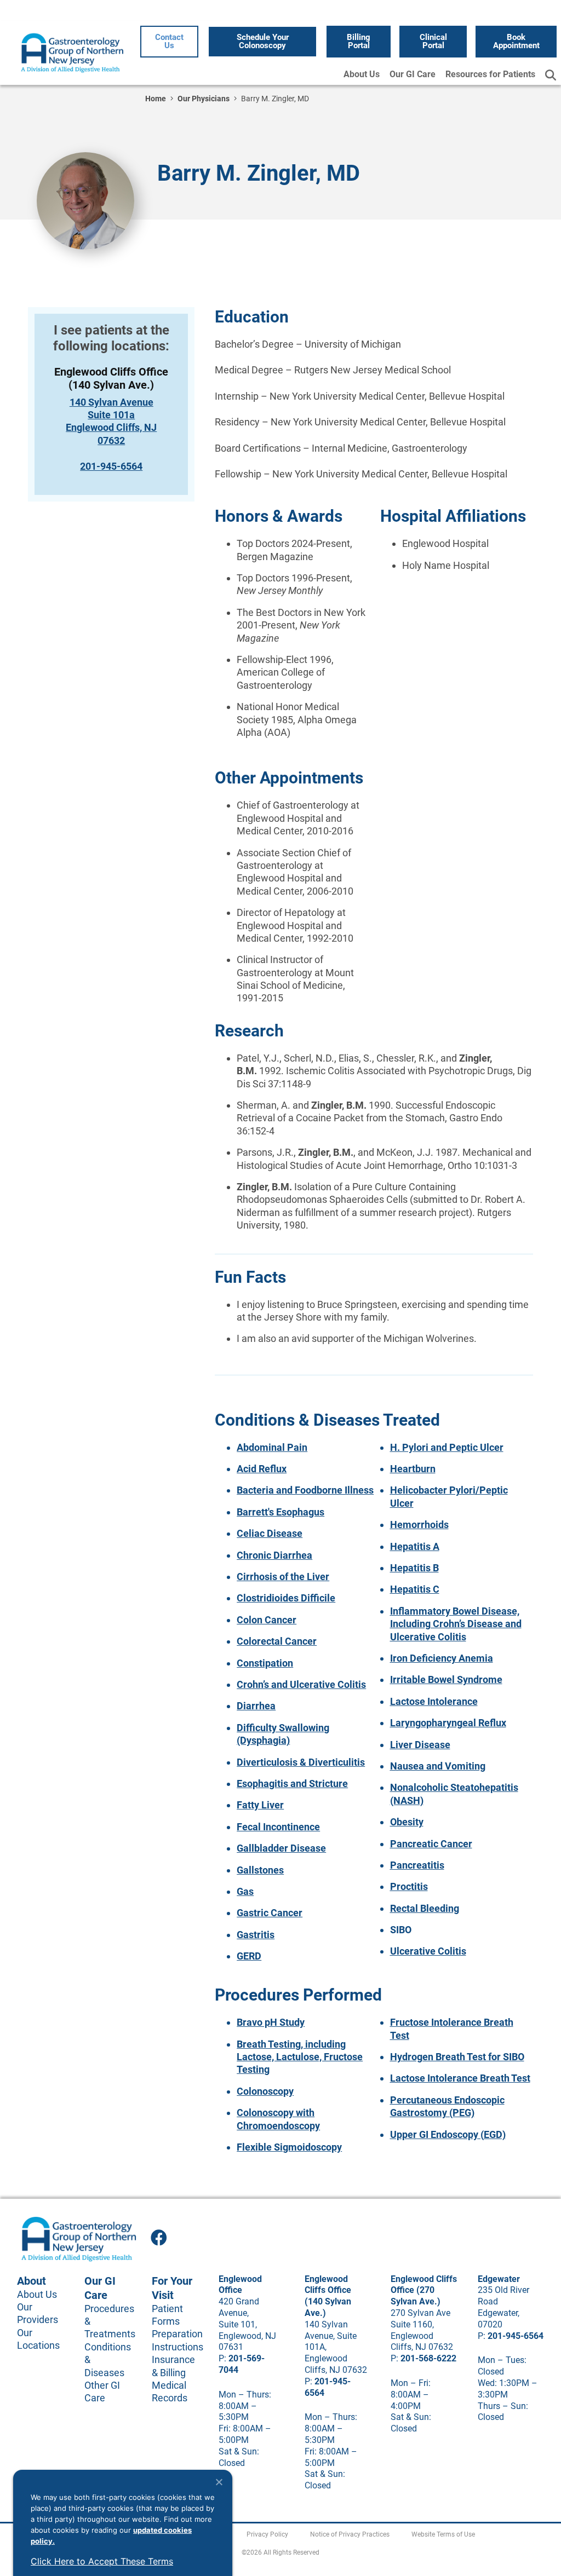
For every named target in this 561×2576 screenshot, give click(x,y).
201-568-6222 (428, 2358)
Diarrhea (256, 1706)
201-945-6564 (111, 466)
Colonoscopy (265, 2091)
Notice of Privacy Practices (350, 2534)
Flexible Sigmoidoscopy (289, 2147)
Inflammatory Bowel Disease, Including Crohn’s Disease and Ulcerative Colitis (456, 1624)
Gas (245, 1891)
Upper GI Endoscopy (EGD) (448, 2134)
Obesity (407, 1822)
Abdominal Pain (272, 1447)
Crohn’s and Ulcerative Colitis (301, 1684)
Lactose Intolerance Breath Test (460, 2078)
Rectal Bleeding (425, 1908)
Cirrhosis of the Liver (283, 1577)
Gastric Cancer (270, 1913)
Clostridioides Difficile (286, 1598)
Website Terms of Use (443, 2534)
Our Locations (38, 2339)
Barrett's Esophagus (280, 1512)
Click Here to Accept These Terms (102, 2561)
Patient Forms (167, 2315)
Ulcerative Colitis (428, 1951)
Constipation (265, 1663)
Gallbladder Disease (281, 1848)
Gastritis (256, 1935)
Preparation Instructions (175, 2340)
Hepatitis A (415, 1546)
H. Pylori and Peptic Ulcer (447, 1447)
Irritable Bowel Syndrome (446, 1679)
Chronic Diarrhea (274, 1555)
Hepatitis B (414, 1568)
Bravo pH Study (271, 2022)
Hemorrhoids (419, 1525)
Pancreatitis (417, 1865)
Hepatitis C (415, 1589)
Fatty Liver (260, 1805)
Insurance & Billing (173, 2366)
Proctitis (409, 1886)
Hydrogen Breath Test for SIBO (457, 2057)
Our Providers (38, 2313)
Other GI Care (102, 2391)
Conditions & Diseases (107, 2360)
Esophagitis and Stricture (292, 1783)
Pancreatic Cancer (431, 1844)
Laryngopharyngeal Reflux (448, 1723)
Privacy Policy (267, 2534)
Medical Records (170, 2391)
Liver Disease (420, 1745)
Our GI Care (413, 74)
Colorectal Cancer (277, 1641)
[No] (219, 2482)
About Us (362, 74)
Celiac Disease (270, 1533)
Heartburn (413, 1469)
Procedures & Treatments (107, 2321)
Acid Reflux (262, 1469)
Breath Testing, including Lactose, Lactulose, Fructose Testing (300, 2057)
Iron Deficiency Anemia (442, 1658)
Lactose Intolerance (434, 1701)
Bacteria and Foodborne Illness (305, 1490)
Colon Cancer (267, 1620)
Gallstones (260, 1870)
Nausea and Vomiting (438, 1766)
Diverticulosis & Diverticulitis (301, 1762)
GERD (249, 1956)
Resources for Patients (490, 74)
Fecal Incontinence (278, 1827)
